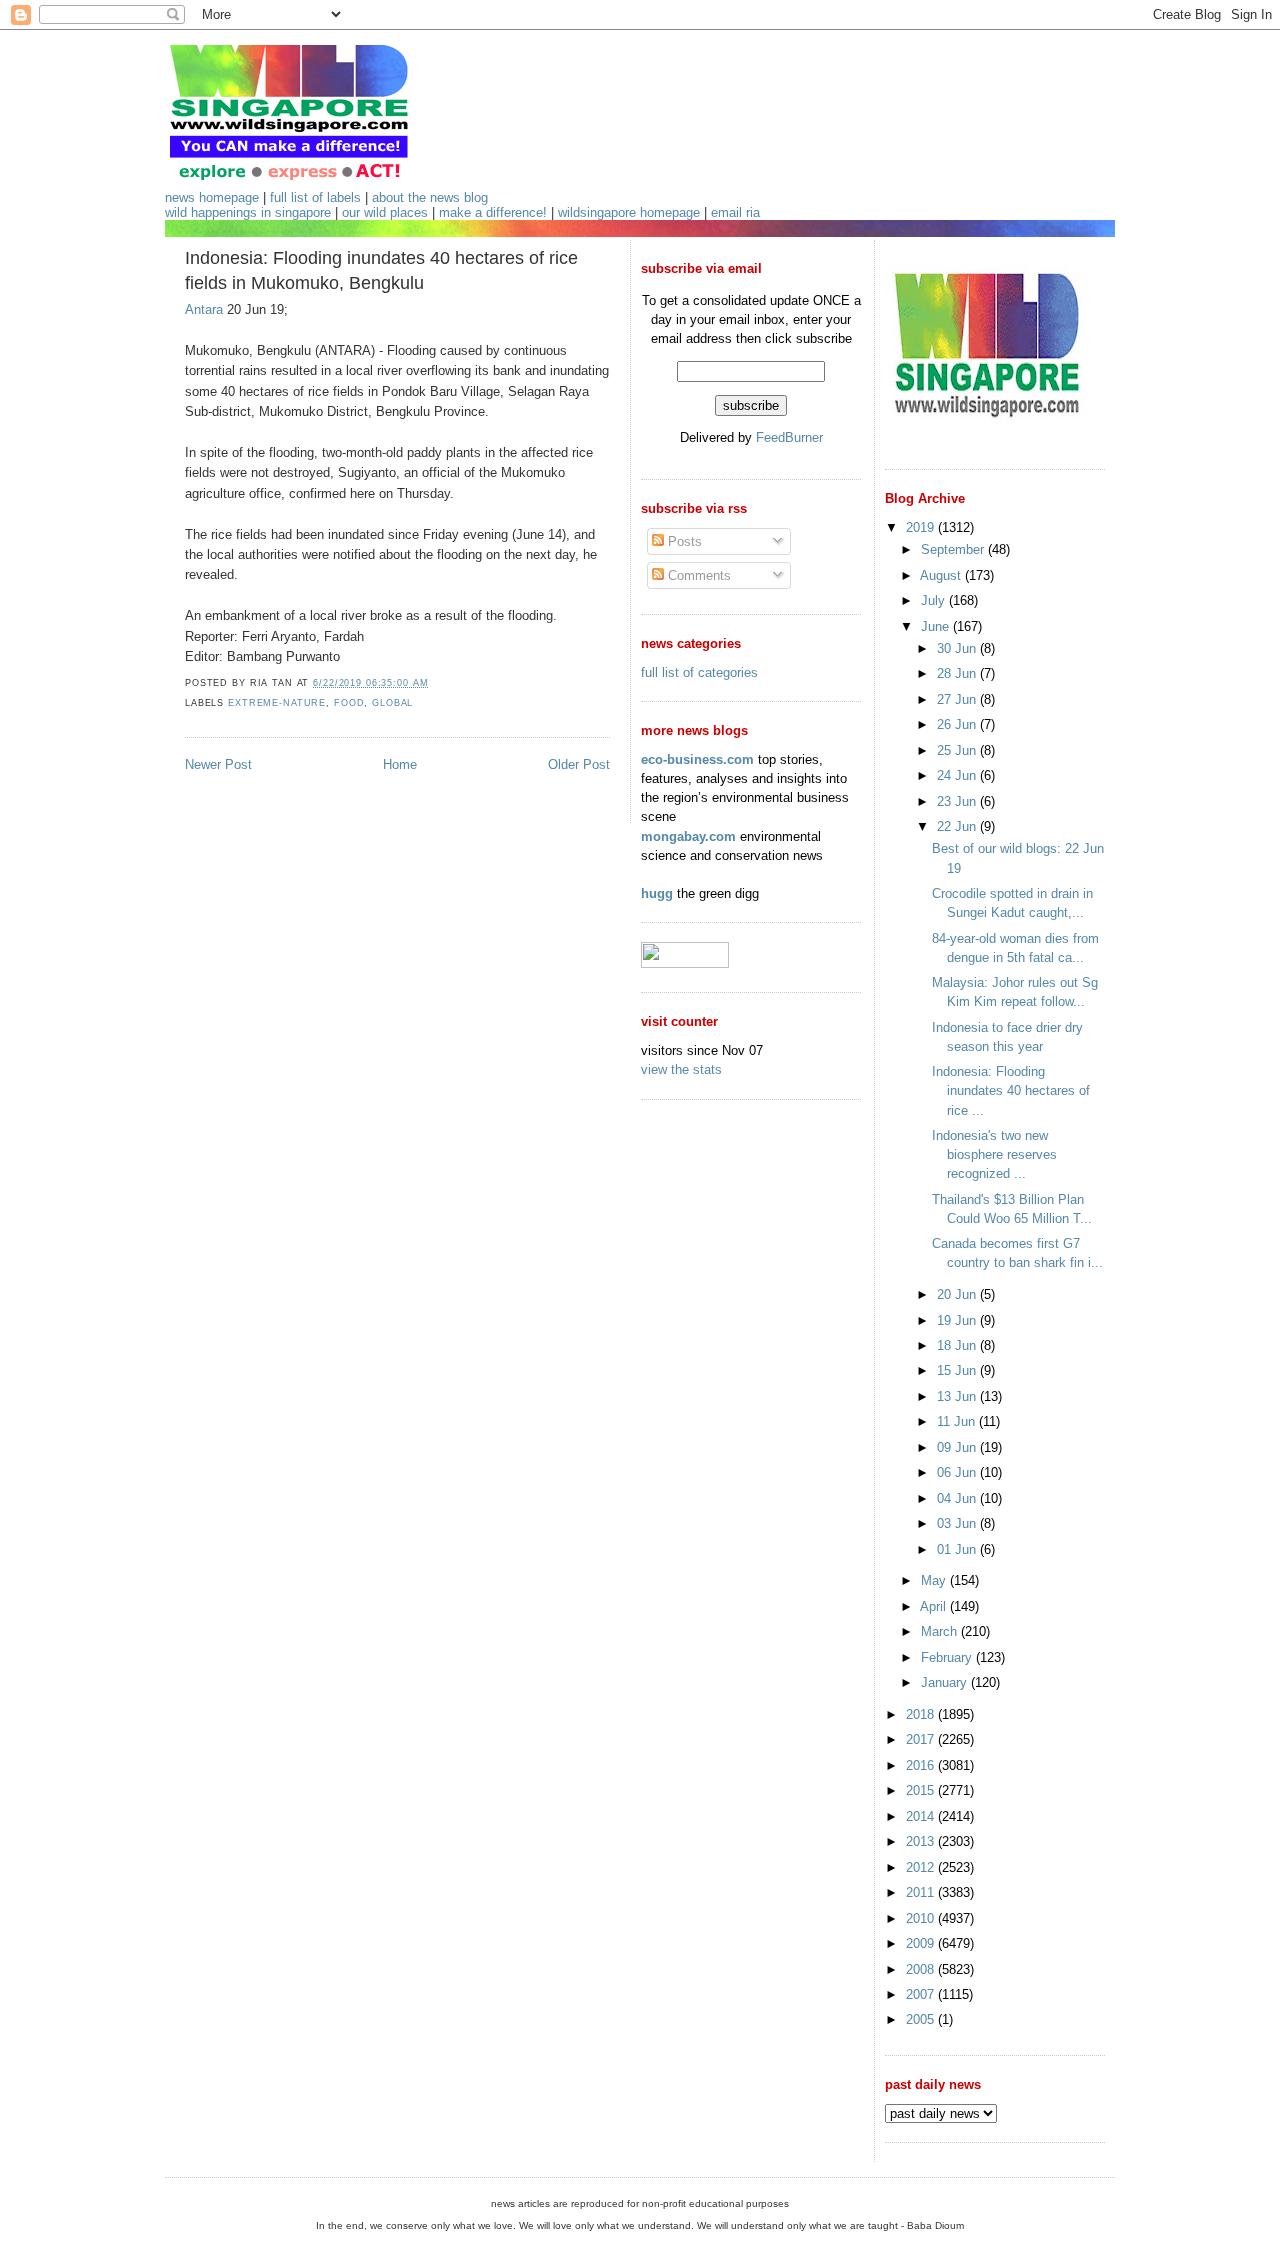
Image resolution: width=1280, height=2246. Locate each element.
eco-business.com (697, 759)
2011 (922, 1892)
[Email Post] (434, 683)
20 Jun (958, 1294)
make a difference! (493, 212)
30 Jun (958, 648)
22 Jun (958, 826)
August (942, 575)
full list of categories (699, 672)
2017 (922, 1739)
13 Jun (958, 1396)
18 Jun (958, 1345)
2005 (922, 2019)
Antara (204, 309)
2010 (922, 1918)
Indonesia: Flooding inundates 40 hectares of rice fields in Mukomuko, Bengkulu (381, 270)
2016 (922, 1765)
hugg (657, 893)
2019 (922, 527)
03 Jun (958, 1523)
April (935, 1606)
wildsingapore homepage (629, 212)
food (349, 703)
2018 (922, 1714)
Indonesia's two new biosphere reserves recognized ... (994, 1154)
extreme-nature (277, 703)
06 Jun (958, 1472)
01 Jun (958, 1549)
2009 (922, 1943)
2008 (922, 1969)
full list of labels (315, 197)
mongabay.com (688, 836)
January (946, 1682)
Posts (683, 541)
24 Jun (958, 775)
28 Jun (958, 673)
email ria (735, 212)
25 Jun (958, 750)
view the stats (681, 1069)
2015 (922, 1790)
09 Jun (958, 1447)
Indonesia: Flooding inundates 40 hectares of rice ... (1011, 1090)
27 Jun (958, 699)
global (392, 703)
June (937, 626)
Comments (697, 575)
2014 (922, 1816)
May (935, 1580)
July (935, 600)
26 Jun (958, 724)
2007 (922, 1994)
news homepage (212, 197)
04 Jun (958, 1498)
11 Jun (958, 1421)
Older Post (579, 764)
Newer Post (218, 764)
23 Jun (958, 801)
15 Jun (958, 1370)
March (941, 1631)
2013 (922, 1841)
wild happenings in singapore (248, 212)
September (954, 549)
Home (400, 764)
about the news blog (430, 197)
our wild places (385, 212)
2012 (922, 1867)
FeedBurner (789, 437)
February (948, 1657)
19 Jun (958, 1320)
